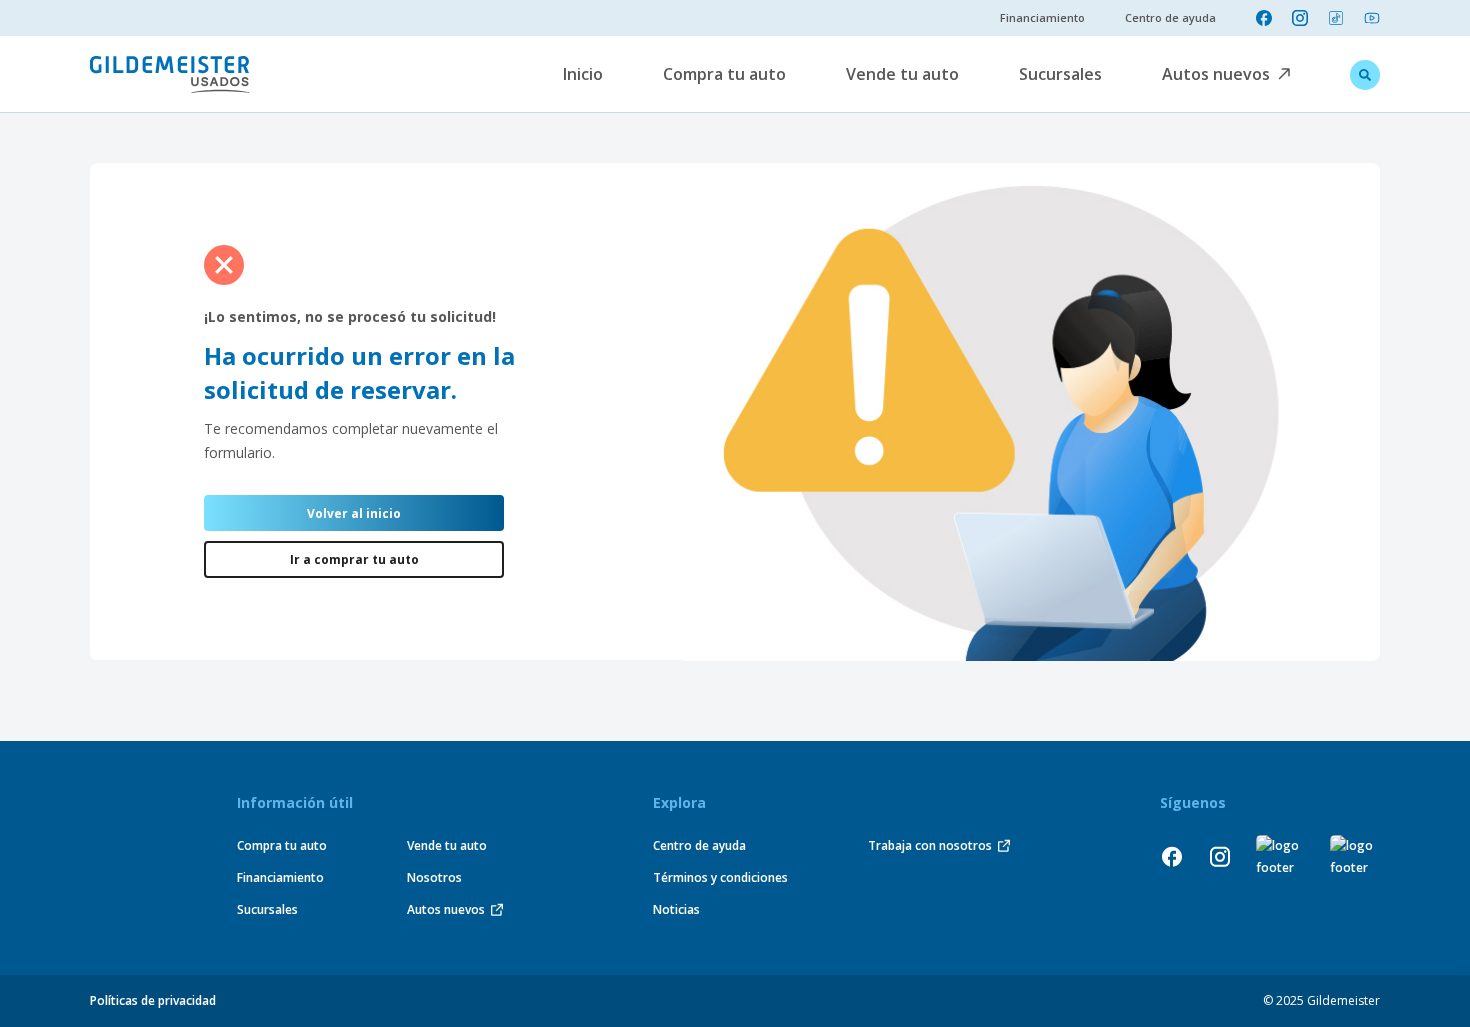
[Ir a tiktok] (1336, 18)
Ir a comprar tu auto (354, 559)
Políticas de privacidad (153, 1000)
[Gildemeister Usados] (170, 74)
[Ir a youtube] (1372, 18)
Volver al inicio (354, 513)
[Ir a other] (1281, 857)
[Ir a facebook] (1264, 18)
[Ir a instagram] (1300, 18)
